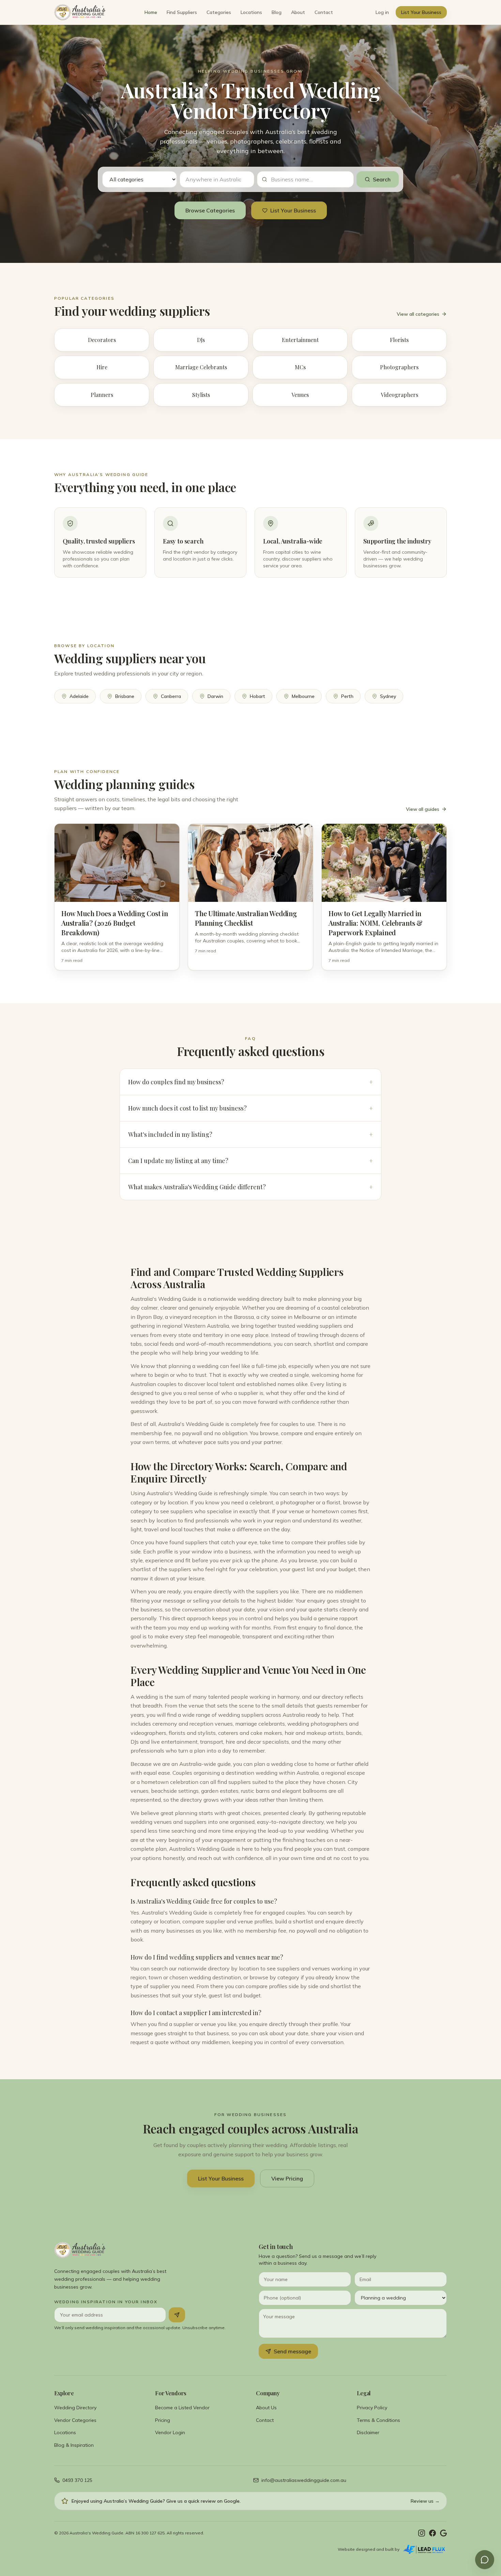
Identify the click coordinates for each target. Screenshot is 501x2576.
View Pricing (287, 2178)
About (298, 12)
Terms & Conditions (378, 2420)
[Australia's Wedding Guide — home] (80, 12)
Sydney (388, 696)
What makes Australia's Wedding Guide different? (250, 1187)
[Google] (443, 2533)
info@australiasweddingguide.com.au (304, 2480)
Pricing (163, 2420)
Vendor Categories (75, 2420)
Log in (382, 12)
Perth (347, 696)
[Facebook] (432, 2533)
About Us (266, 2408)
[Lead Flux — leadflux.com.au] (424, 2549)
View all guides (423, 809)
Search (382, 179)
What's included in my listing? (250, 1134)
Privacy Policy (372, 2408)
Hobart (257, 696)
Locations (251, 12)
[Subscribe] (177, 2315)
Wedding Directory (75, 2408)
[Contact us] (485, 2560)
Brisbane (125, 696)
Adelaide (79, 696)
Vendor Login (170, 2432)
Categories (219, 12)
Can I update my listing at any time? (250, 1161)
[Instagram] (422, 2533)
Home (151, 12)
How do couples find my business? (250, 1082)
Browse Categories (210, 210)
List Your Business (421, 12)
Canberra (171, 696)
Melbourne (303, 696)
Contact (324, 12)
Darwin (215, 696)
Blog (277, 12)
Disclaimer (368, 2432)
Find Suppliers (182, 12)
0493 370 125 (77, 2480)
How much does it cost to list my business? (250, 1108)
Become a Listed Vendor (182, 2408)
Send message (292, 2351)
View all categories (418, 314)
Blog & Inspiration (74, 2445)
